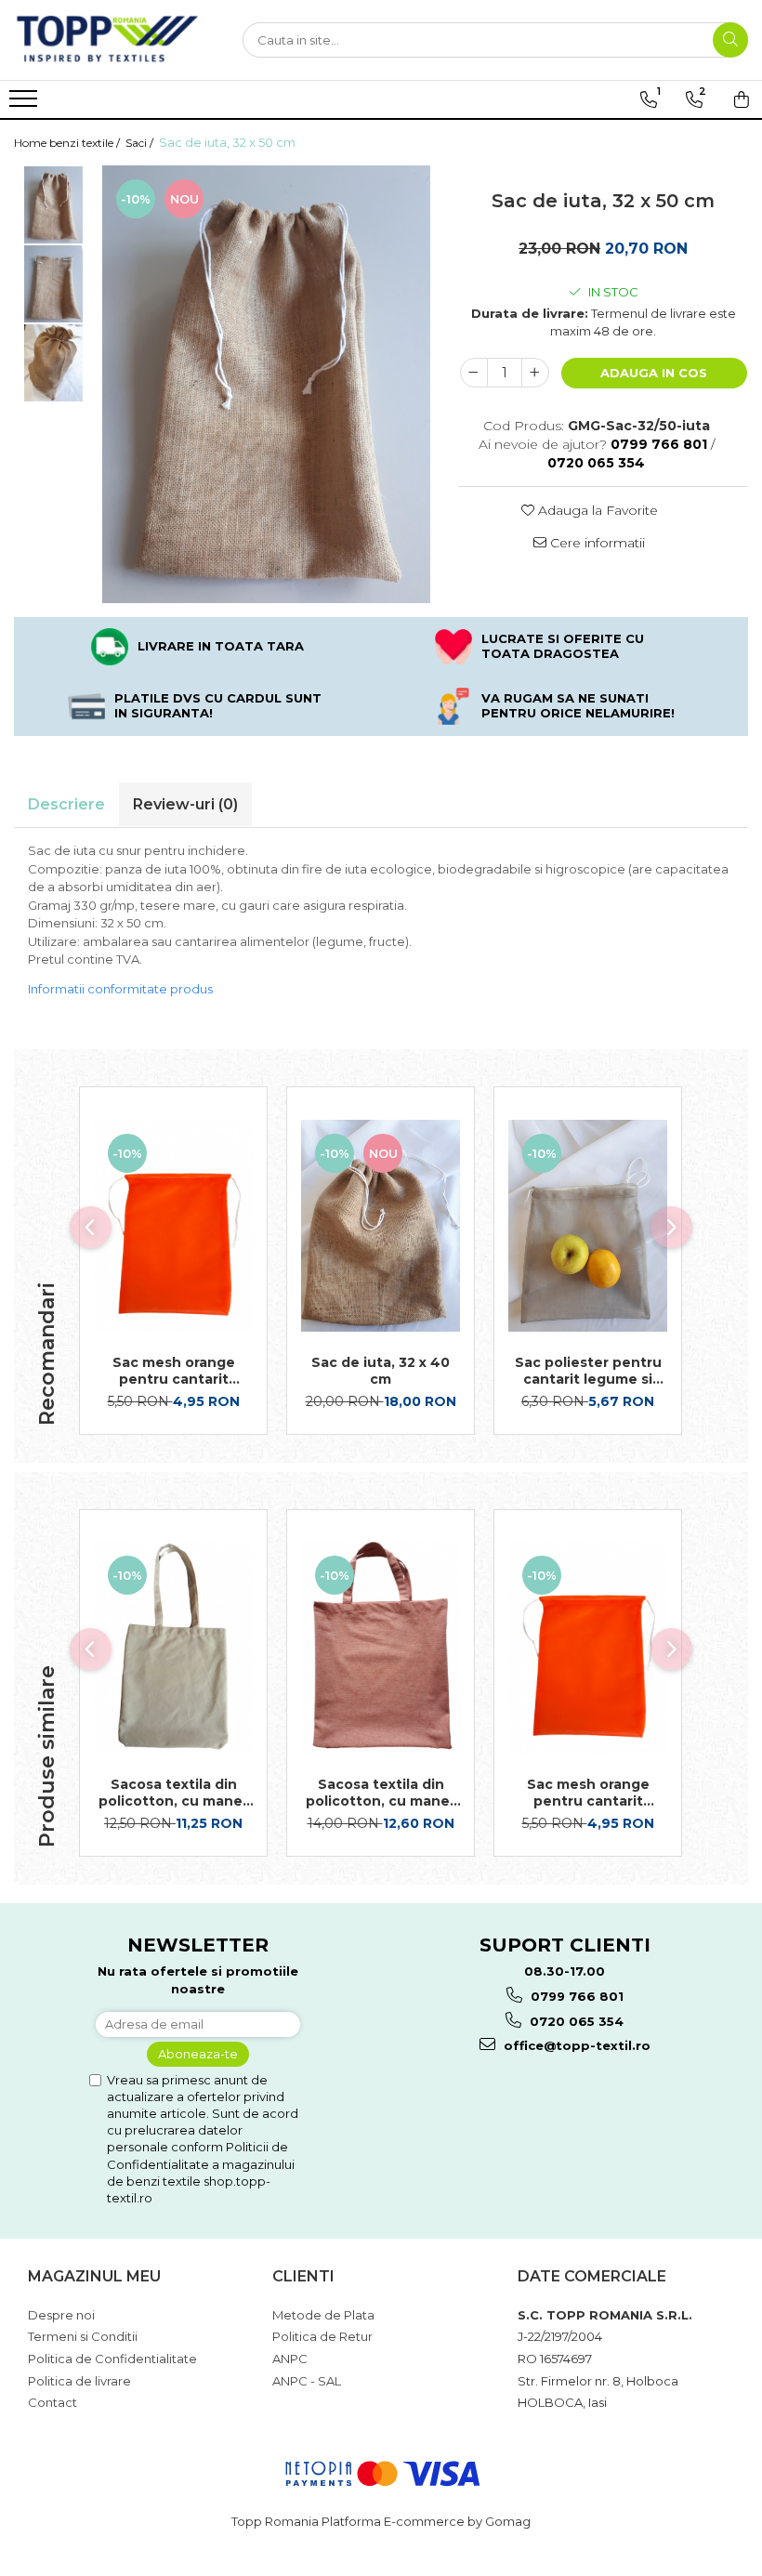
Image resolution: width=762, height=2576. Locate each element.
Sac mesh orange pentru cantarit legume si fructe (174, 1371)
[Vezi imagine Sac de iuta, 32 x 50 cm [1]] (53, 284)
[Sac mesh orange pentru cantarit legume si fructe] (173, 1226)
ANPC (290, 2359)
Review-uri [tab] (185, 804)
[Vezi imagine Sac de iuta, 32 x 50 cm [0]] (53, 205)
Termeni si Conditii (83, 2336)
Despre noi (61, 2315)
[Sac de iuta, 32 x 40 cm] (381, 1226)
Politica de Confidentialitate (112, 2359)
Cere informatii (596, 543)
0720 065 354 (575, 2021)
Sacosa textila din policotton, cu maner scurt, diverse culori (381, 1793)
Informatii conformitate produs (120, 989)
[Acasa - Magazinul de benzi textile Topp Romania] (107, 40)
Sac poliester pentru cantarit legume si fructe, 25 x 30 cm (588, 1371)
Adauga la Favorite (596, 510)
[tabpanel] (266, 384)
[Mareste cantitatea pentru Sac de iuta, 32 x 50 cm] (535, 373)
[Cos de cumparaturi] (742, 99)
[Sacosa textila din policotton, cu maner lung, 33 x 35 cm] (173, 1648)
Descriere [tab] (66, 804)
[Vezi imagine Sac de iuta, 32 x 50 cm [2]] (53, 363)
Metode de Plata (323, 2315)
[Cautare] (730, 40)
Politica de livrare (79, 2381)
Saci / (141, 143)
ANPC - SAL (307, 2381)
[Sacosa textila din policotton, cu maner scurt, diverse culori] (381, 1648)
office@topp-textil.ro (575, 2045)
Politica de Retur (322, 2336)
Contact (53, 2402)
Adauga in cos (654, 373)
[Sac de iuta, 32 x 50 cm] (266, 384)
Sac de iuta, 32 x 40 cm (381, 1371)
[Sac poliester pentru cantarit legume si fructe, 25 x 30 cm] (588, 1226)
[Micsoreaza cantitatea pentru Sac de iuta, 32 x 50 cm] (474, 373)
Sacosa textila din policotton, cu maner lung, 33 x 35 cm (173, 1793)
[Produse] (26, 104)
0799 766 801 (575, 1996)
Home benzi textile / (68, 143)
